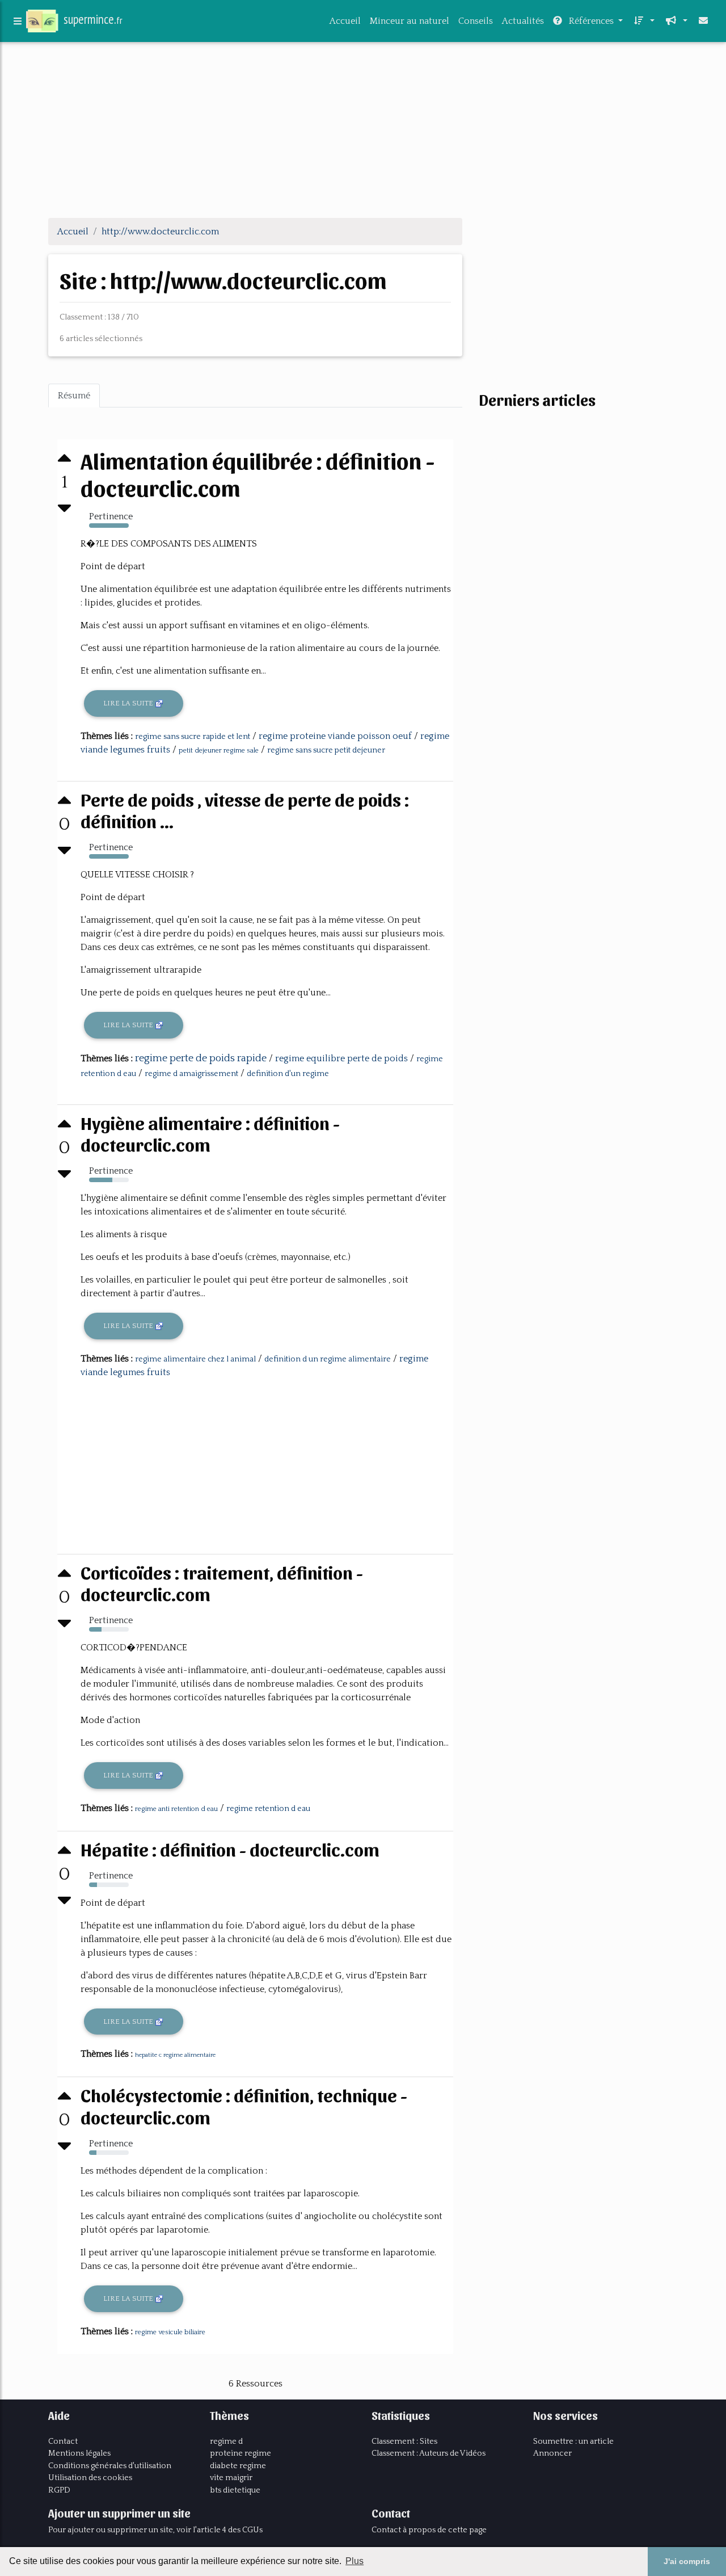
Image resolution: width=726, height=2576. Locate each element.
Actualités (523, 21)
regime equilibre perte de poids (341, 1058)
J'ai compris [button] (687, 2561)
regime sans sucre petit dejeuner (326, 750)
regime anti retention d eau (176, 1809)
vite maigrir (231, 2478)
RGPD (59, 2490)
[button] (643, 21)
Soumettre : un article (573, 2441)
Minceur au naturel (410, 21)
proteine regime (240, 2453)
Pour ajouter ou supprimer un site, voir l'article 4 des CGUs (155, 2530)
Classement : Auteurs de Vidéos (429, 2453)
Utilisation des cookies (90, 2478)
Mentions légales (79, 2453)
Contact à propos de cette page (429, 2530)
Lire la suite (129, 703)
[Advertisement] (363, 129)
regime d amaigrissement (191, 1074)
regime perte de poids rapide (201, 1058)
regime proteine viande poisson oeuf (335, 736)
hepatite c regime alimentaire (175, 2055)
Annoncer (552, 2453)
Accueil (345, 21)
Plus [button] (354, 2561)
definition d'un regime (288, 1074)
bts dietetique (235, 2490)
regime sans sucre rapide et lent (193, 737)
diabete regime (238, 2466)
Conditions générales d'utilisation (110, 2466)
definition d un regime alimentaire (328, 1359)
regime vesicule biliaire (170, 2332)
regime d (226, 2441)
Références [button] (591, 21)
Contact (63, 2441)
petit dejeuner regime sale (219, 751)
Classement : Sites (404, 2441)
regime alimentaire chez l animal (195, 1359)
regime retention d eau (268, 1809)
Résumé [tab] (74, 396)
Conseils (476, 21)
